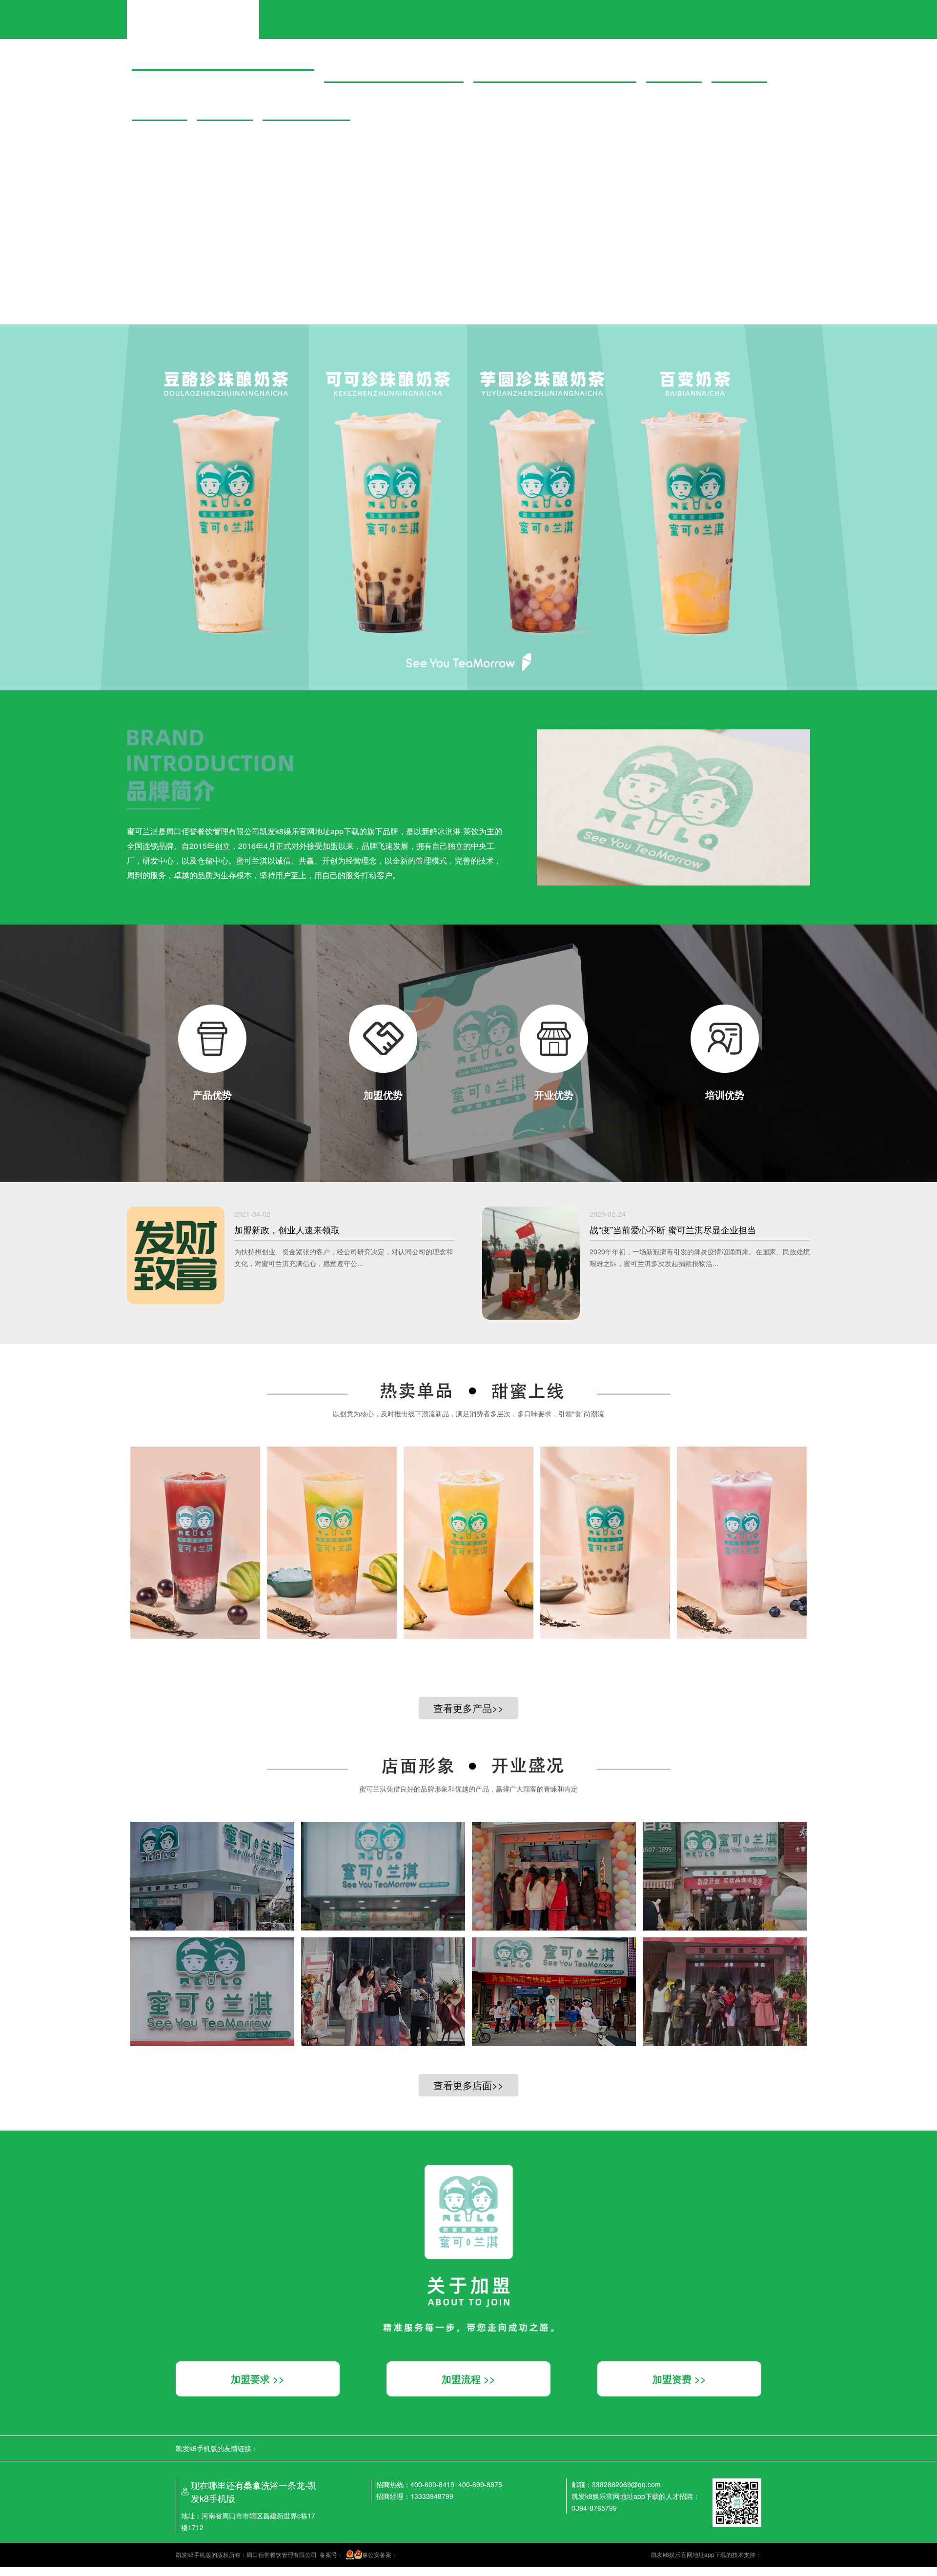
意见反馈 (77, 262)
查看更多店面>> (468, 2085)
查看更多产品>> (468, 1708)
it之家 (7, 45)
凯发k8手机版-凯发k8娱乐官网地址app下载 (193, 11)
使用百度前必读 (43, 262)
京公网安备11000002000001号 (41, 271)
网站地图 (12, 2571)
